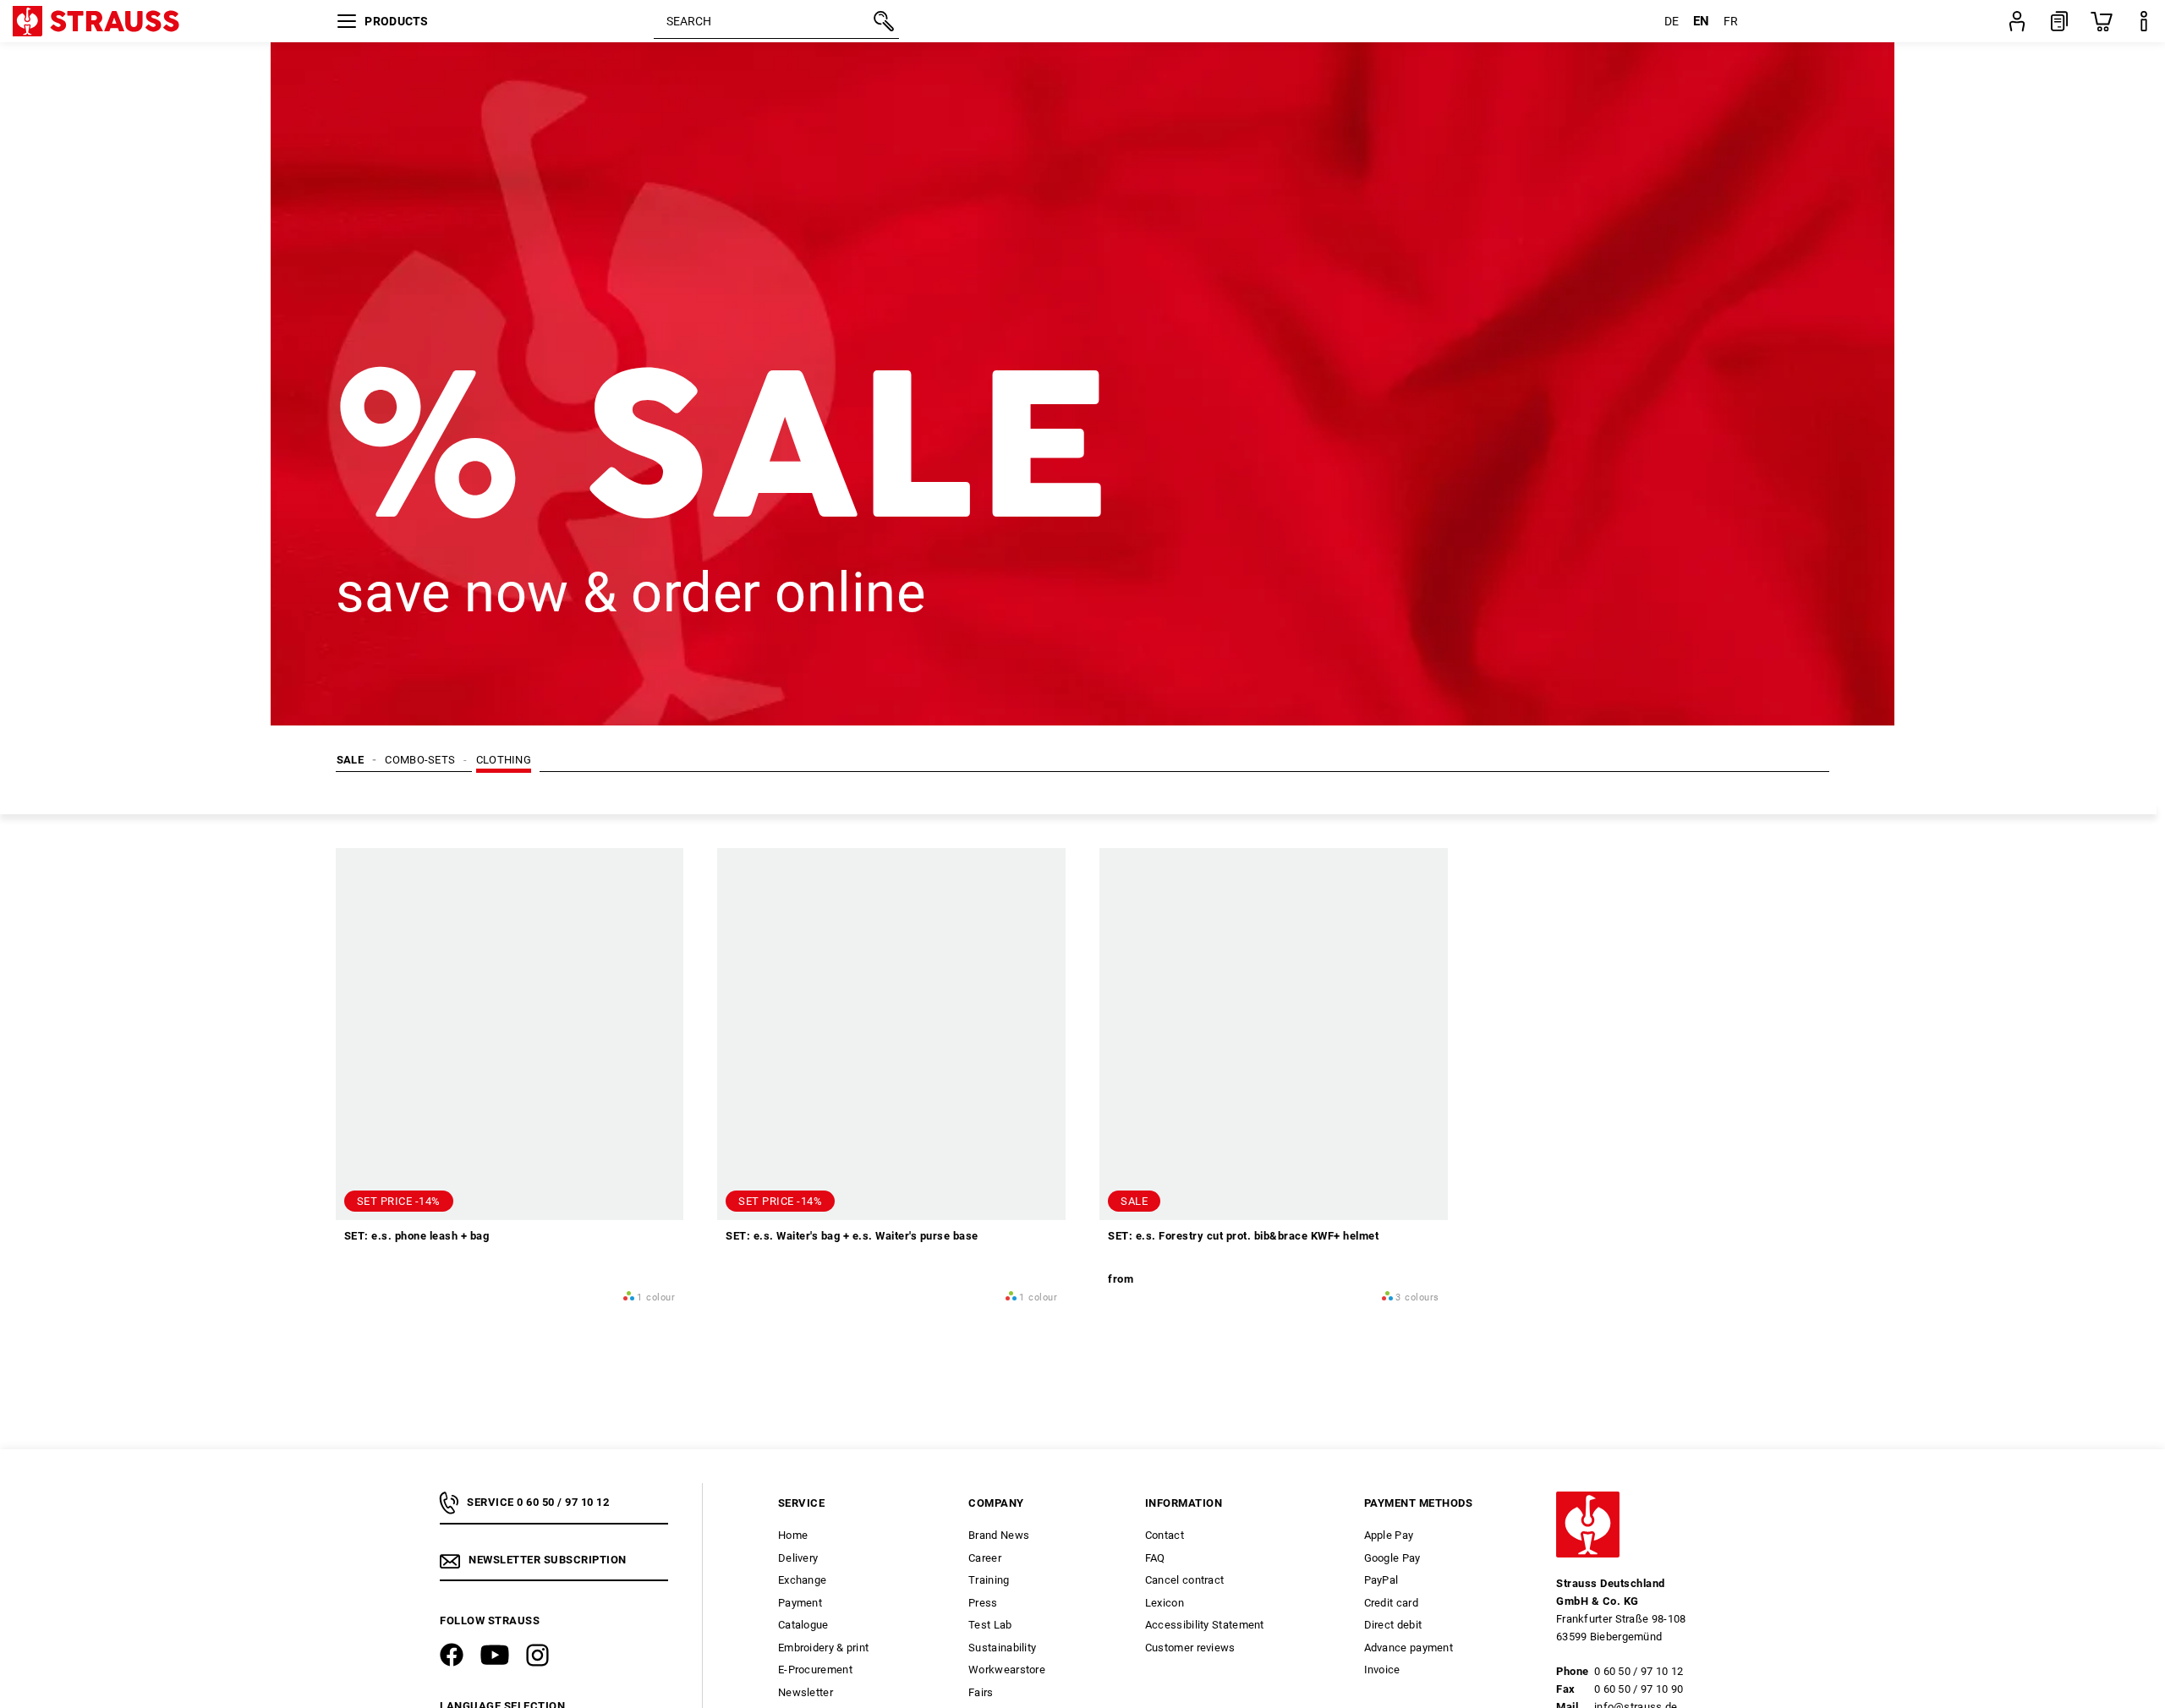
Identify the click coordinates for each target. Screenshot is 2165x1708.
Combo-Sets (420, 760)
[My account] (2017, 21)
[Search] (882, 21)
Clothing (504, 760)
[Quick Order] (2059, 21)
